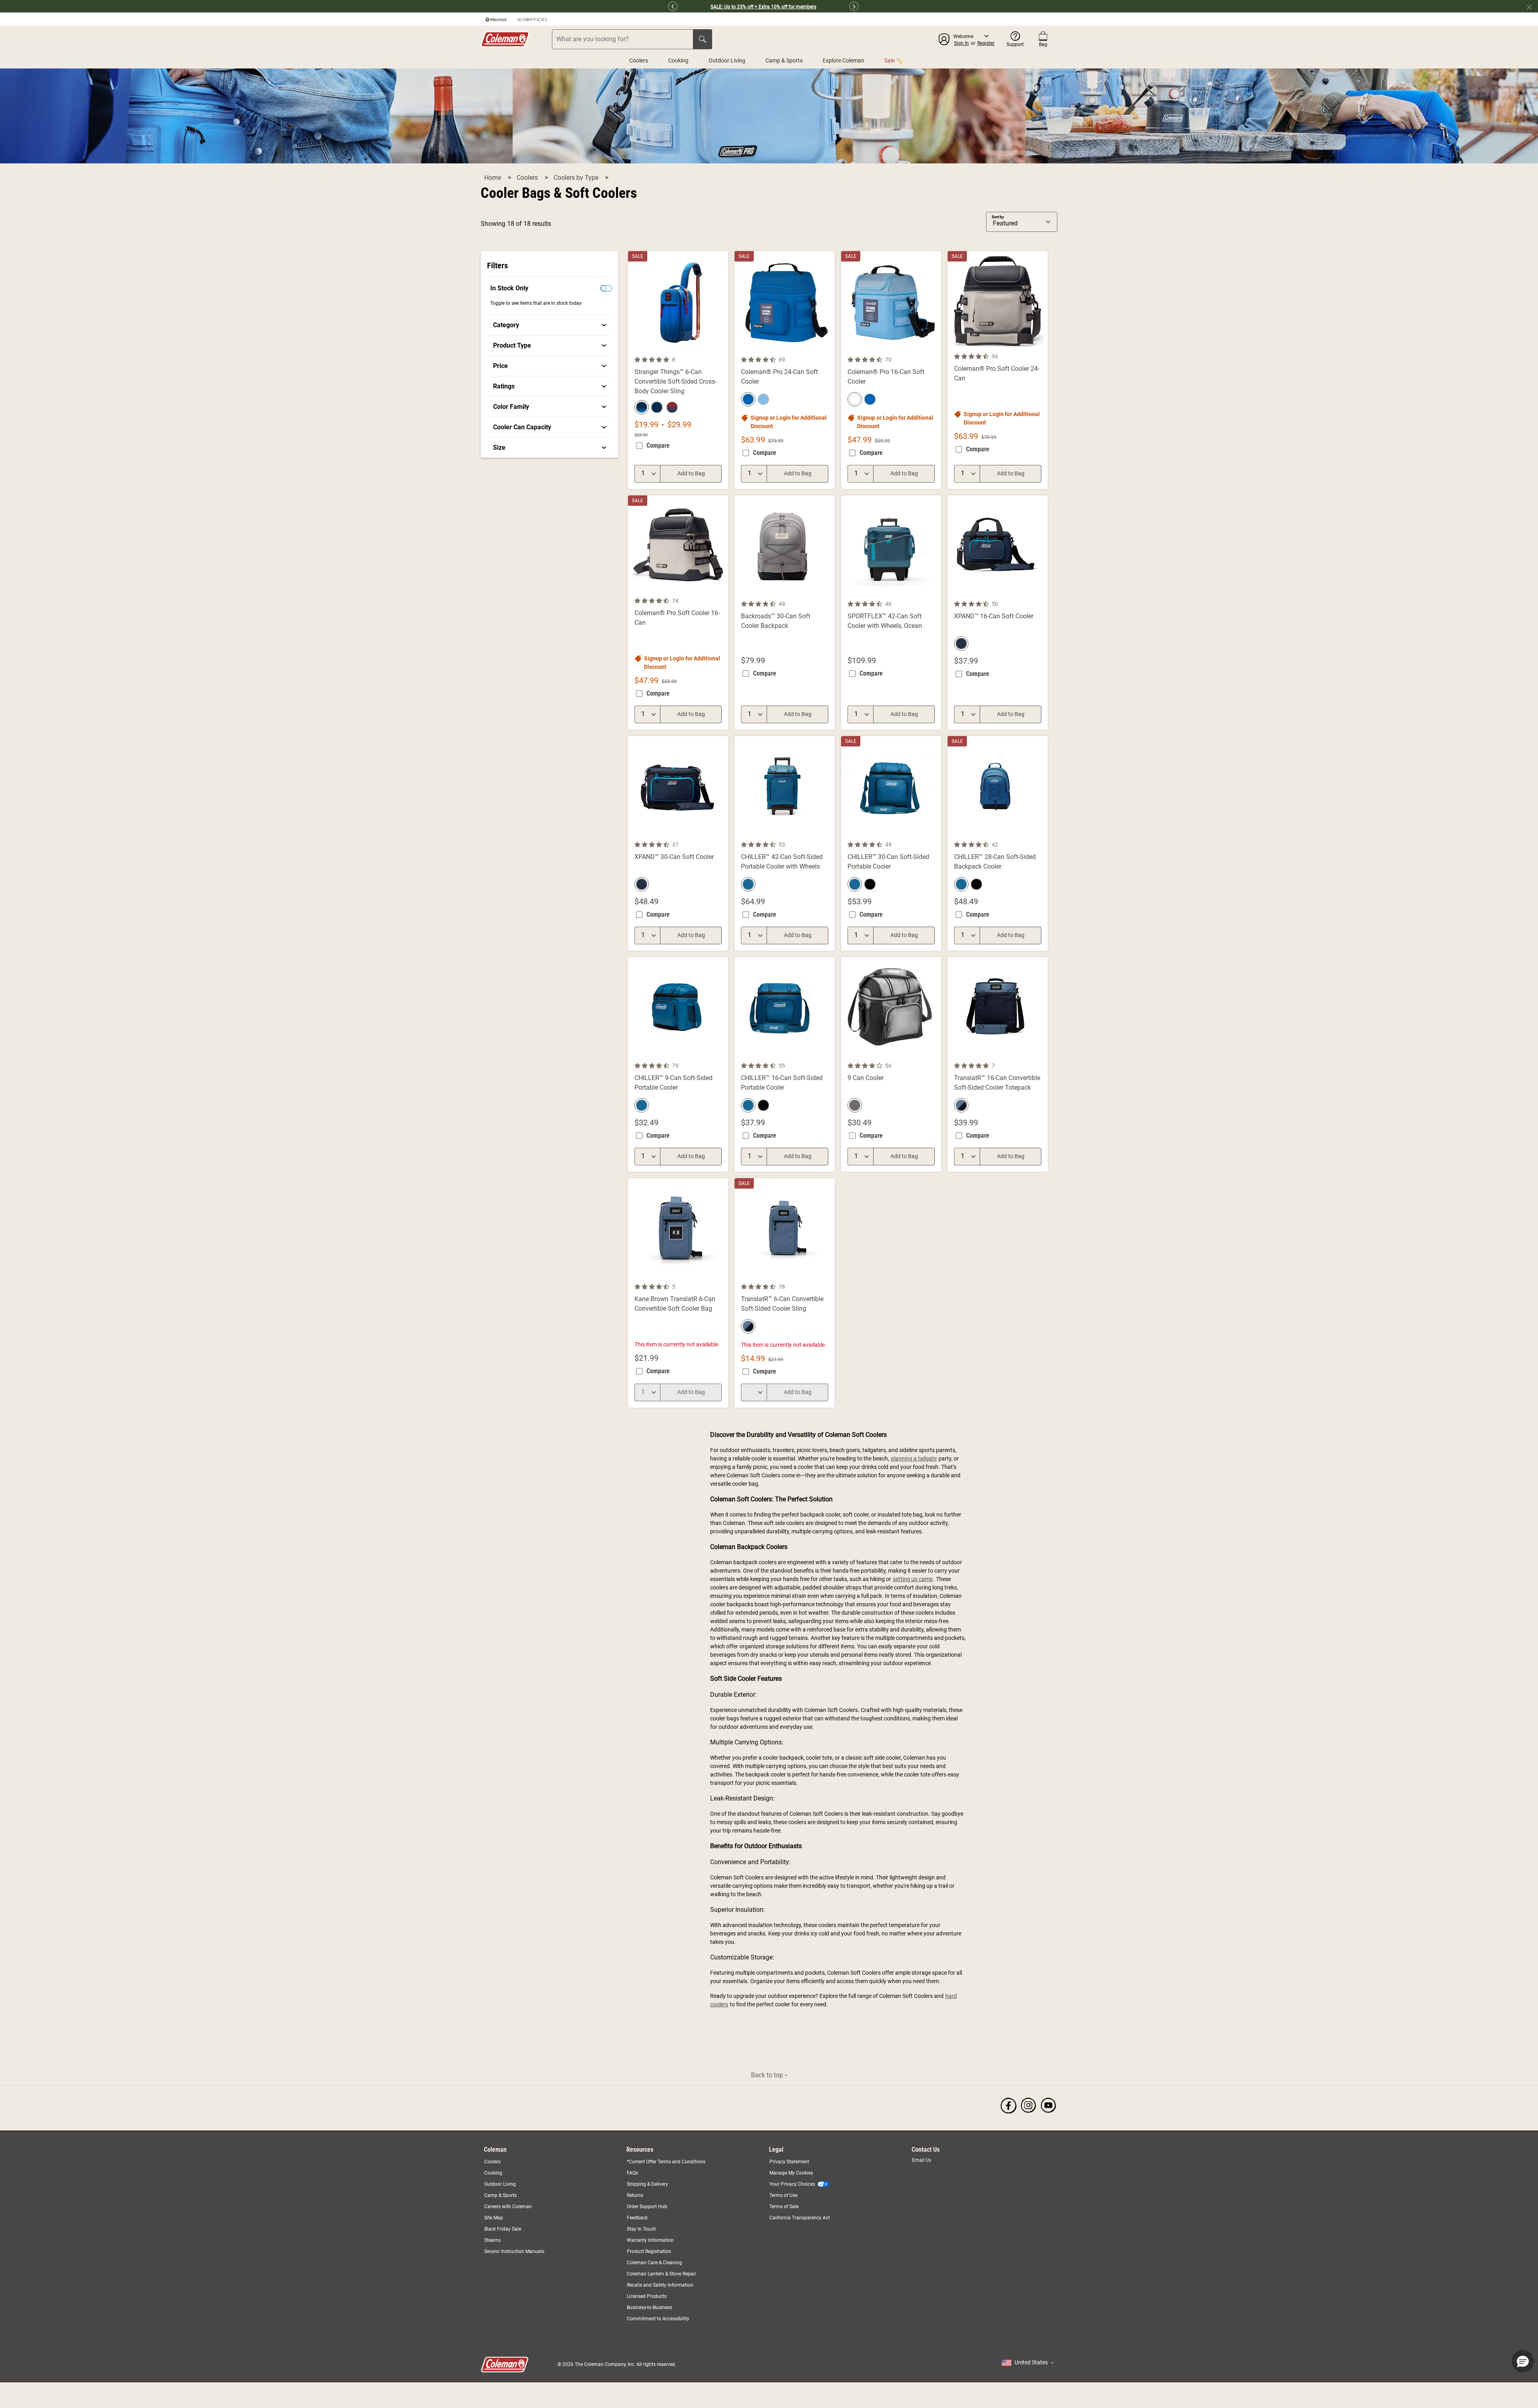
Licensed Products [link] (647, 2296)
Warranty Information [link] (650, 2240)
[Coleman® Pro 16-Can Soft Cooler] (891, 370)
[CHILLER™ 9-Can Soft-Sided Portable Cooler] (678, 1064)
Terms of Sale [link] (784, 2207)
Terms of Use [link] (783, 2195)
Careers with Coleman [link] (508, 2207)
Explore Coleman (843, 60)
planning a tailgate (914, 1458)
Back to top (768, 2075)
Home (493, 178)
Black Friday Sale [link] (503, 2229)
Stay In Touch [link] (641, 2229)
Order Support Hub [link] (647, 2207)
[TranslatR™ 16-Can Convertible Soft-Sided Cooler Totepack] (998, 1064)
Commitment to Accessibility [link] (658, 2319)
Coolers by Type (577, 178)
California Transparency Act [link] (800, 2218)
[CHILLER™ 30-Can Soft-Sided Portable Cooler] (891, 843)
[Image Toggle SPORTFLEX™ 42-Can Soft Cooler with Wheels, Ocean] (934, 594)
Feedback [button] (637, 2218)
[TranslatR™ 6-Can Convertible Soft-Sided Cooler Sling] (785, 1293)
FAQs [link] (632, 2173)
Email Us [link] (922, 2160)
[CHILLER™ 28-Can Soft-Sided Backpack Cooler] (998, 843)
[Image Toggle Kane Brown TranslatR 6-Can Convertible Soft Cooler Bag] (721, 1277)
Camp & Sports (784, 60)
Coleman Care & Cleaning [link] (654, 2263)
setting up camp (913, 1579)
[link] (550, 325)
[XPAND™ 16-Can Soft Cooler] (998, 613)
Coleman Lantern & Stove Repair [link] (661, 2274)
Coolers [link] (492, 2162)
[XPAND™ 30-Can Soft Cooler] (678, 843)
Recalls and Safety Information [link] (660, 2285)
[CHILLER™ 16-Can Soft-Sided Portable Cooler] (785, 1064)
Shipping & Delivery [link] (647, 2184)
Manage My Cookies (791, 2173)
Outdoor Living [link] (500, 2184)
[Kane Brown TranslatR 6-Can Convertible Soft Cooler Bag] (678, 1293)
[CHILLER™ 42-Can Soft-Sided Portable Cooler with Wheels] (785, 843)
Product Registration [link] (649, 2251)
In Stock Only (509, 288)
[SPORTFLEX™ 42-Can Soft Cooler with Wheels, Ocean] (891, 613)
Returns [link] (635, 2195)
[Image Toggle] (827, 594)
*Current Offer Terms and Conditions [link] (666, 2162)
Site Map (494, 2218)
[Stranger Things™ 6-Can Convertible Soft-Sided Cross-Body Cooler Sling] (678, 370)
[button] (576, 6)
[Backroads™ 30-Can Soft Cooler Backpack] (785, 613)
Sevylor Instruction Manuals (514, 2251)
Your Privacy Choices (792, 2184)
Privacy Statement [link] (789, 2162)
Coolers (639, 60)
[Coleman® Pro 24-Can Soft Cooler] (785, 370)
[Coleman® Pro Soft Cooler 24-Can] (998, 370)
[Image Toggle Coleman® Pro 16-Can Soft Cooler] (934, 350)
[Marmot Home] (496, 19)
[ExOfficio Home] (532, 19)
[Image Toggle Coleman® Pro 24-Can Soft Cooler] (827, 350)
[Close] (1532, 6)
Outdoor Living (727, 60)
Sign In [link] (961, 43)
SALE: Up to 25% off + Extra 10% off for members (763, 7)
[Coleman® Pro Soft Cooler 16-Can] (678, 613)
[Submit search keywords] (703, 39)
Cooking (678, 60)
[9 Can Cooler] (891, 1064)
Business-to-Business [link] (649, 2307)
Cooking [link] (493, 2173)
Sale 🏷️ (894, 60)
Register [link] (986, 43)
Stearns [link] (492, 2240)
